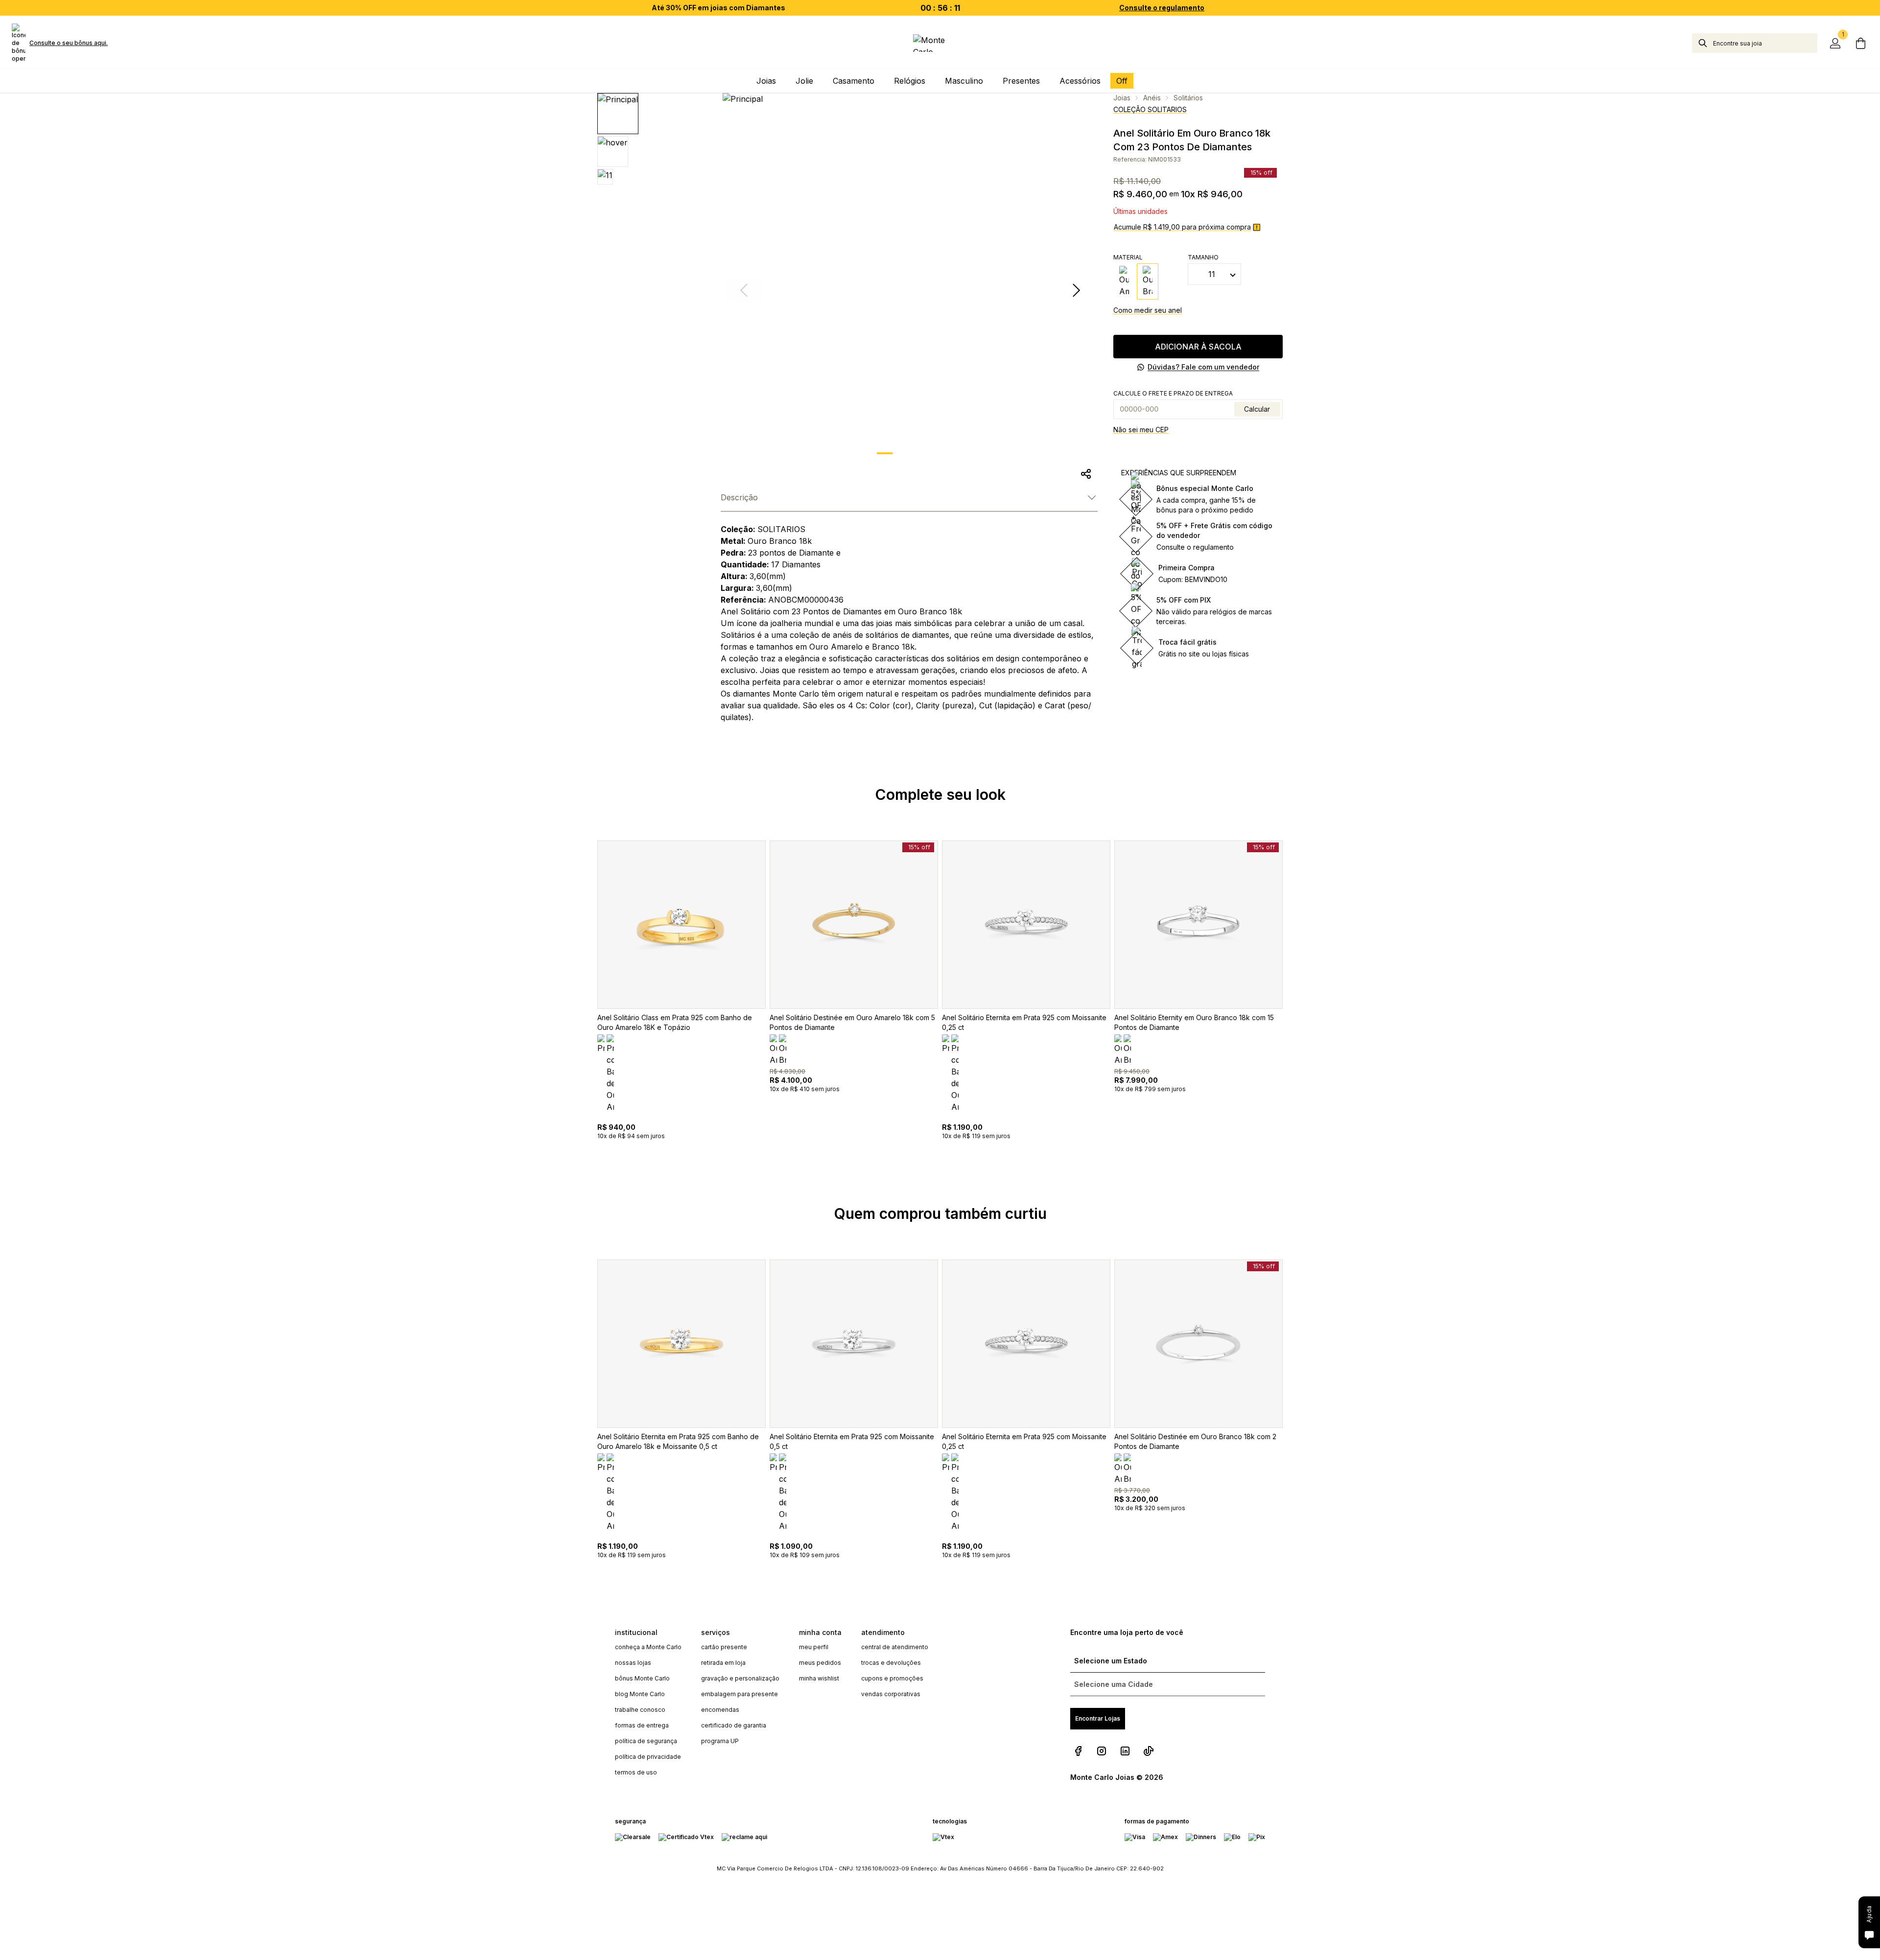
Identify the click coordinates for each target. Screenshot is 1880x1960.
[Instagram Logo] (1102, 1751)
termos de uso (636, 1772)
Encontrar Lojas (1098, 1718)
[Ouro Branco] (1148, 281)
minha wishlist (819, 1678)
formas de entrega (642, 1725)
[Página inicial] (940, 43)
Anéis (1152, 98)
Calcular (1257, 409)
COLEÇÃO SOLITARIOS (1150, 109)
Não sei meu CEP (1141, 430)
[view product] (681, 925)
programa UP (720, 1741)
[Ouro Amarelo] (1124, 281)
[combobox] (1765, 43)
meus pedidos (820, 1663)
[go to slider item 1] (910, 453)
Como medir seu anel (1148, 310)
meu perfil (814, 1647)
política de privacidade (648, 1757)
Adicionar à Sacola (1198, 347)
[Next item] (1076, 290)
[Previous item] (584, 1013)
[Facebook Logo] (1078, 1751)
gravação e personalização (740, 1678)
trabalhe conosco (640, 1710)
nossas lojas (633, 1663)
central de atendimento (895, 1647)
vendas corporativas (891, 1694)
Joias (1122, 98)
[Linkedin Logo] (1125, 1751)
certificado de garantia (734, 1725)
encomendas (720, 1710)
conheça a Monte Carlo (648, 1647)
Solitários (1188, 98)
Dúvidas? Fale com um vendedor (1203, 367)
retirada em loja (723, 1663)
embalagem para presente (740, 1694)
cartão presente (724, 1647)
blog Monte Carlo (640, 1694)
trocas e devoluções (891, 1663)
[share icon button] (1086, 474)
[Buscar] (1703, 43)
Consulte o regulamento (1162, 8)
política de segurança (646, 1741)
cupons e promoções (892, 1678)
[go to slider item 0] (885, 453)
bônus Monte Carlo (642, 1678)
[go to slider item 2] (936, 453)
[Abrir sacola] (1860, 43)
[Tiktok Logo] (1149, 1751)
